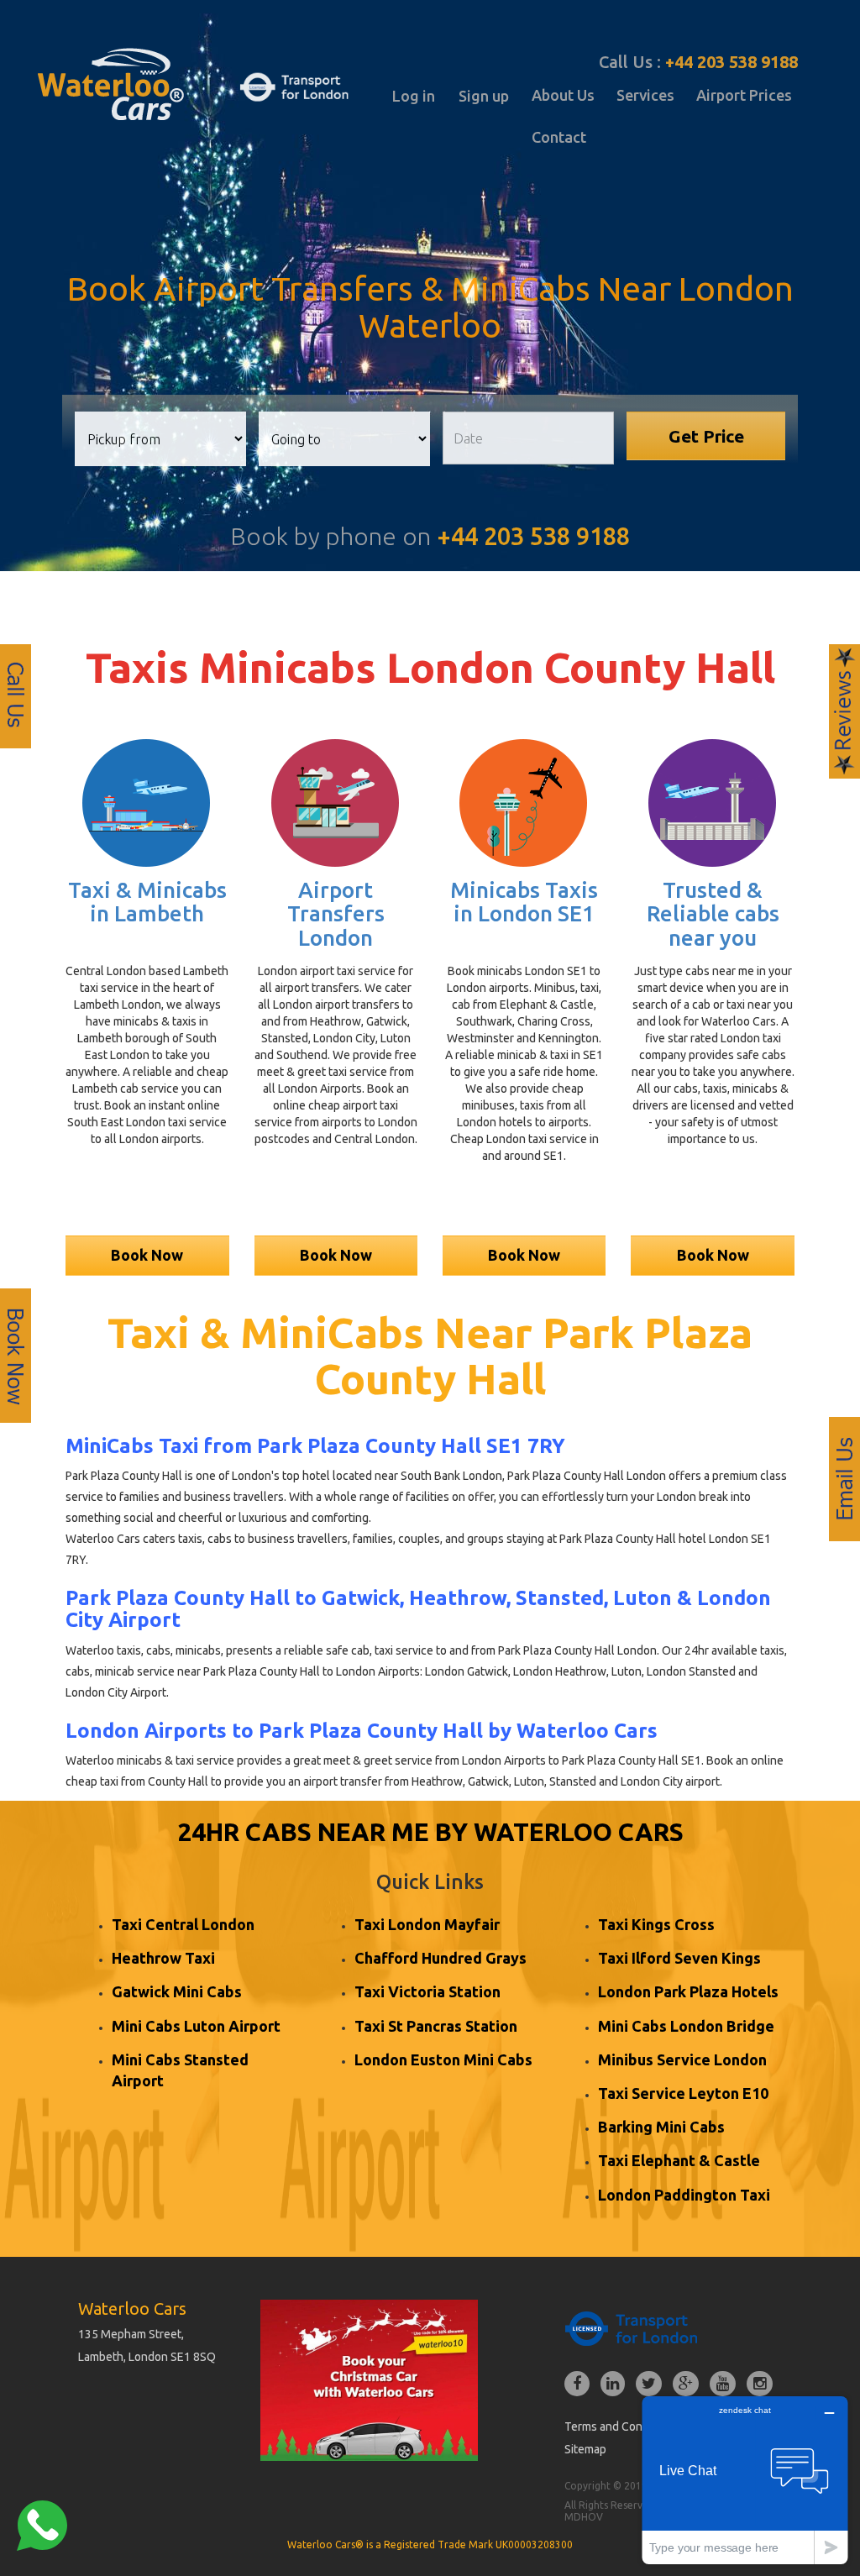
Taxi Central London (183, 1924)
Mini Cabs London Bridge (686, 2026)
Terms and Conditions (621, 2426)
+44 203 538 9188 (732, 62)
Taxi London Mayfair (427, 1924)
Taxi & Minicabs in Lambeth (147, 902)
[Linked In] (613, 2385)
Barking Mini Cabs (661, 2127)
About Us (563, 95)
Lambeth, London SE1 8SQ (147, 2357)
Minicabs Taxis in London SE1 (524, 902)
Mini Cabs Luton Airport (196, 2026)
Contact (559, 137)
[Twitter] (649, 2385)
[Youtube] (723, 2385)
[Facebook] (577, 2385)
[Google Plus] (686, 2385)
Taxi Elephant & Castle (679, 2160)
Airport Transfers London (336, 914)
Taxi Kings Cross (656, 1924)
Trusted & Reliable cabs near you (713, 914)
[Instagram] (760, 2385)
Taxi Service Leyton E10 (683, 2093)
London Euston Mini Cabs (443, 2059)
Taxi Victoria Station (427, 1991)
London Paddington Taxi (684, 2195)
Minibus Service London (682, 2059)
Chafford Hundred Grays (440, 1958)
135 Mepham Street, (131, 2334)
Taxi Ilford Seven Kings (679, 1958)
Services (645, 95)
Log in (414, 96)
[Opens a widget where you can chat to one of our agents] (745, 2480)
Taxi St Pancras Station (436, 2026)
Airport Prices (744, 95)
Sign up (484, 96)
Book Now (147, 1255)
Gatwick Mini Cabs (177, 1991)
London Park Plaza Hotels (688, 1991)
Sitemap (585, 2449)
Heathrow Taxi (163, 1958)
